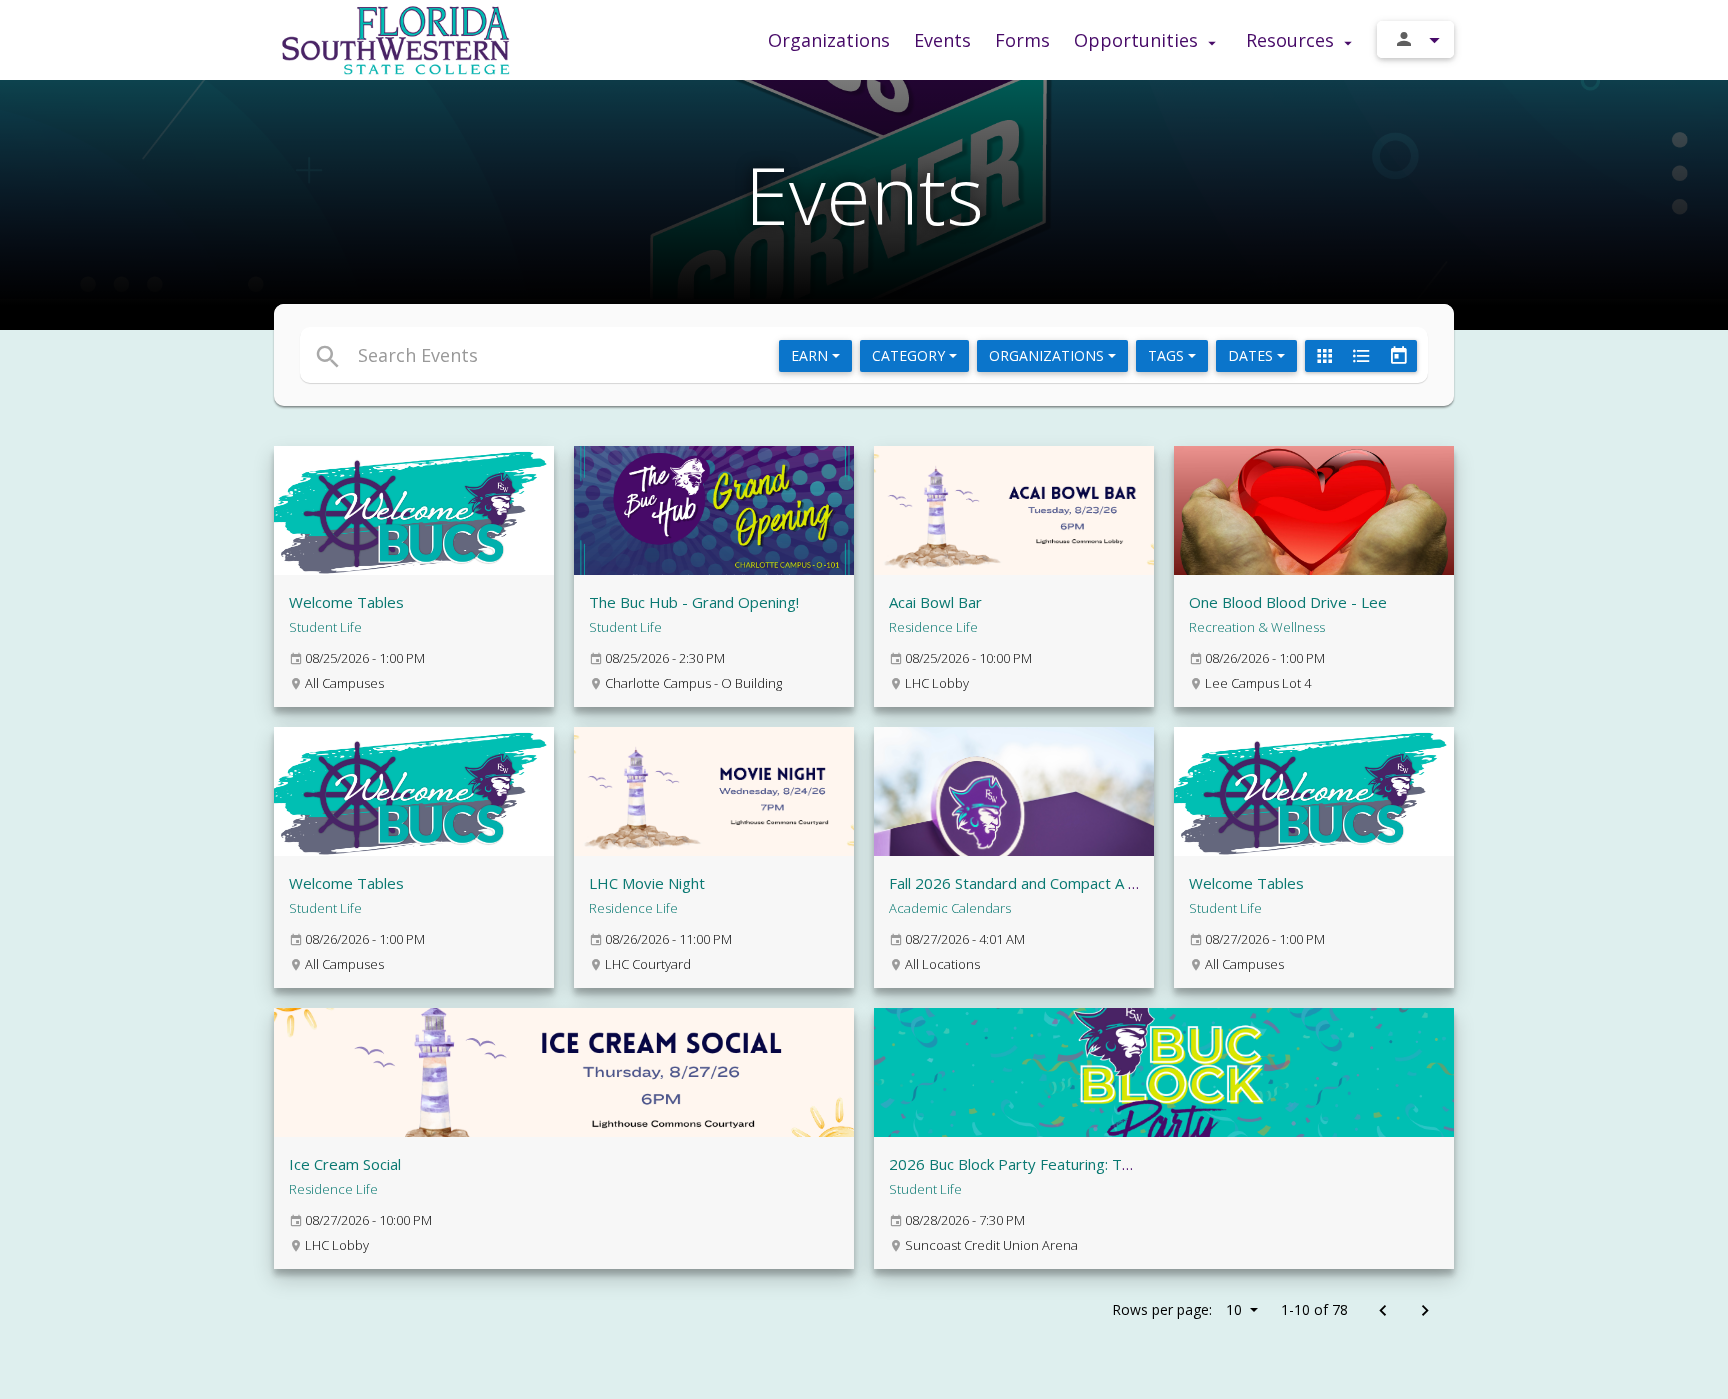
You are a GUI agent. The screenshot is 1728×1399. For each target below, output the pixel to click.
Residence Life (933, 627)
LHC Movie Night (647, 883)
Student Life (325, 627)
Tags (1168, 355)
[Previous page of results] (1382, 1311)
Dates (1252, 355)
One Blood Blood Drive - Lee (1288, 602)
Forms (1022, 40)
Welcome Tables (346, 602)
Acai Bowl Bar (935, 602)
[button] (681, 355)
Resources (1292, 40)
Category (910, 355)
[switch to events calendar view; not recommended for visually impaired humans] (1398, 356)
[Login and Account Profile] (1415, 39)
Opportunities (1138, 40)
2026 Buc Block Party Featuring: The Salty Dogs (1053, 1164)
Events (942, 40)
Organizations (829, 40)
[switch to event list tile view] (1324, 356)
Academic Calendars (950, 908)
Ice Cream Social (345, 1164)
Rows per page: (1177, 1309)
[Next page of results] (1424, 1311)
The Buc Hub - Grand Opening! (694, 602)
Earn (811, 355)
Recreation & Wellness (1257, 627)
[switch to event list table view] (1361, 356)
